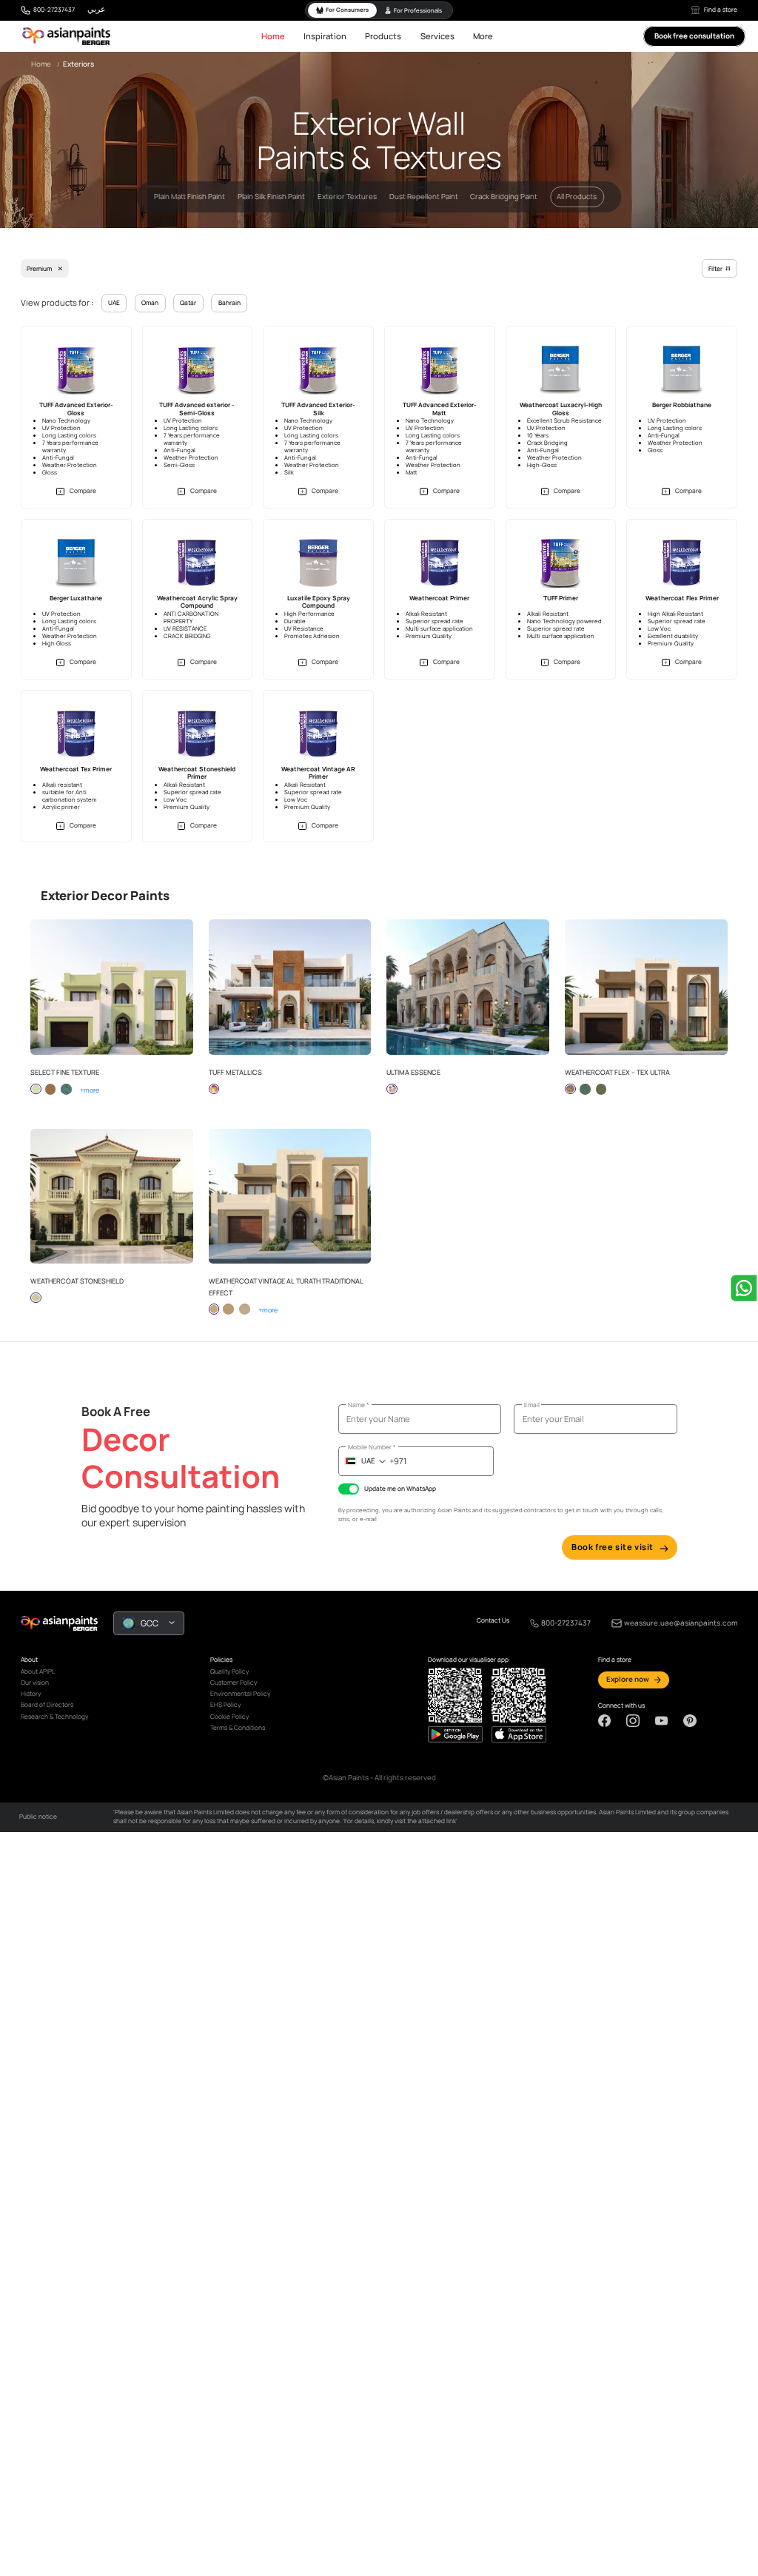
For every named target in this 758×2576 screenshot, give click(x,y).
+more (85, 1090)
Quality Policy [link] (229, 1671)
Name (359, 1405)
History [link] (31, 1694)
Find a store (721, 10)
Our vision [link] (35, 1683)
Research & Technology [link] (54, 1717)
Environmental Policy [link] (240, 1694)
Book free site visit (613, 1547)
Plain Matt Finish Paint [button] (189, 197)
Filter (715, 269)
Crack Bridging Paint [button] (504, 197)
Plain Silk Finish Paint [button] (271, 197)
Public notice (38, 1817)
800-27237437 (54, 10)
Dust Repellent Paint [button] (424, 197)
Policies (221, 1660)
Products (383, 36)
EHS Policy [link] (225, 1705)
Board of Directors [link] (47, 1705)
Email (532, 1405)
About (29, 1660)
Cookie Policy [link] (229, 1717)
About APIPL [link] (38, 1671)
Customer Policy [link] (234, 1683)
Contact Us (493, 1621)
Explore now (628, 1679)
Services (437, 36)
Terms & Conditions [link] (238, 1728)
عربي (97, 9)
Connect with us (621, 1706)
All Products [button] (577, 197)
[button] (76, 491)
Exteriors (78, 64)
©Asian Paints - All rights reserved (379, 1778)
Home (273, 36)
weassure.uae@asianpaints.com (681, 1623)
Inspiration (325, 36)
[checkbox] (349, 1489)
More (483, 36)
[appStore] (455, 1734)
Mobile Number (372, 1447)
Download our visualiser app (468, 1660)
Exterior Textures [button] (347, 197)
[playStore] (519, 1734)
